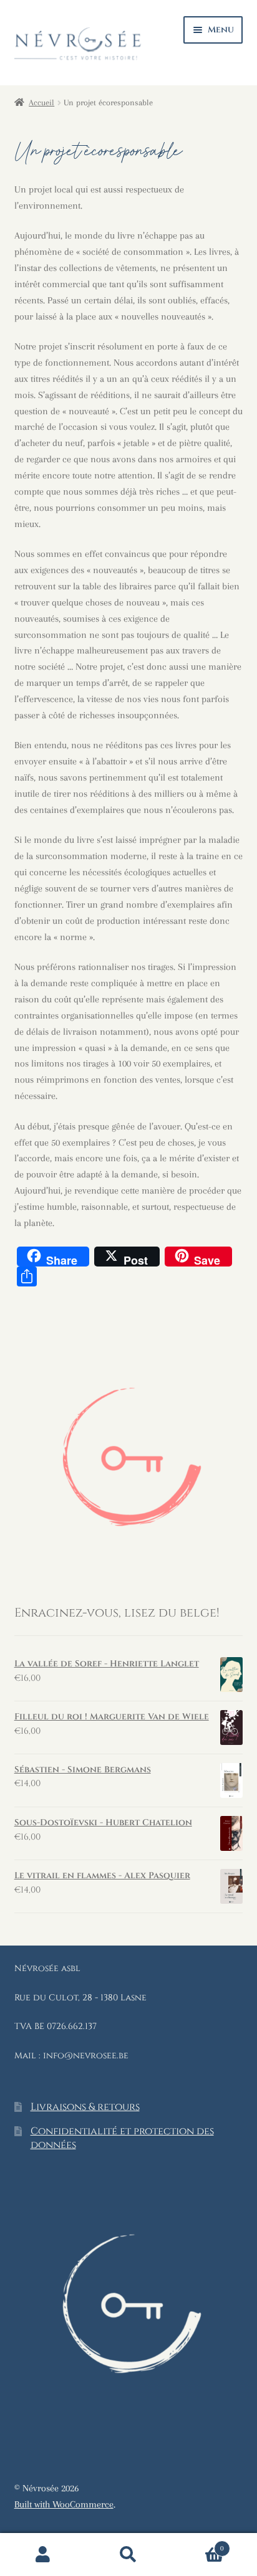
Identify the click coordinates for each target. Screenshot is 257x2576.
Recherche (128, 2555)
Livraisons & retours (85, 2107)
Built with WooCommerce (64, 2504)
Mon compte (43, 2555)
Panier (198, 2544)
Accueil (41, 102)
